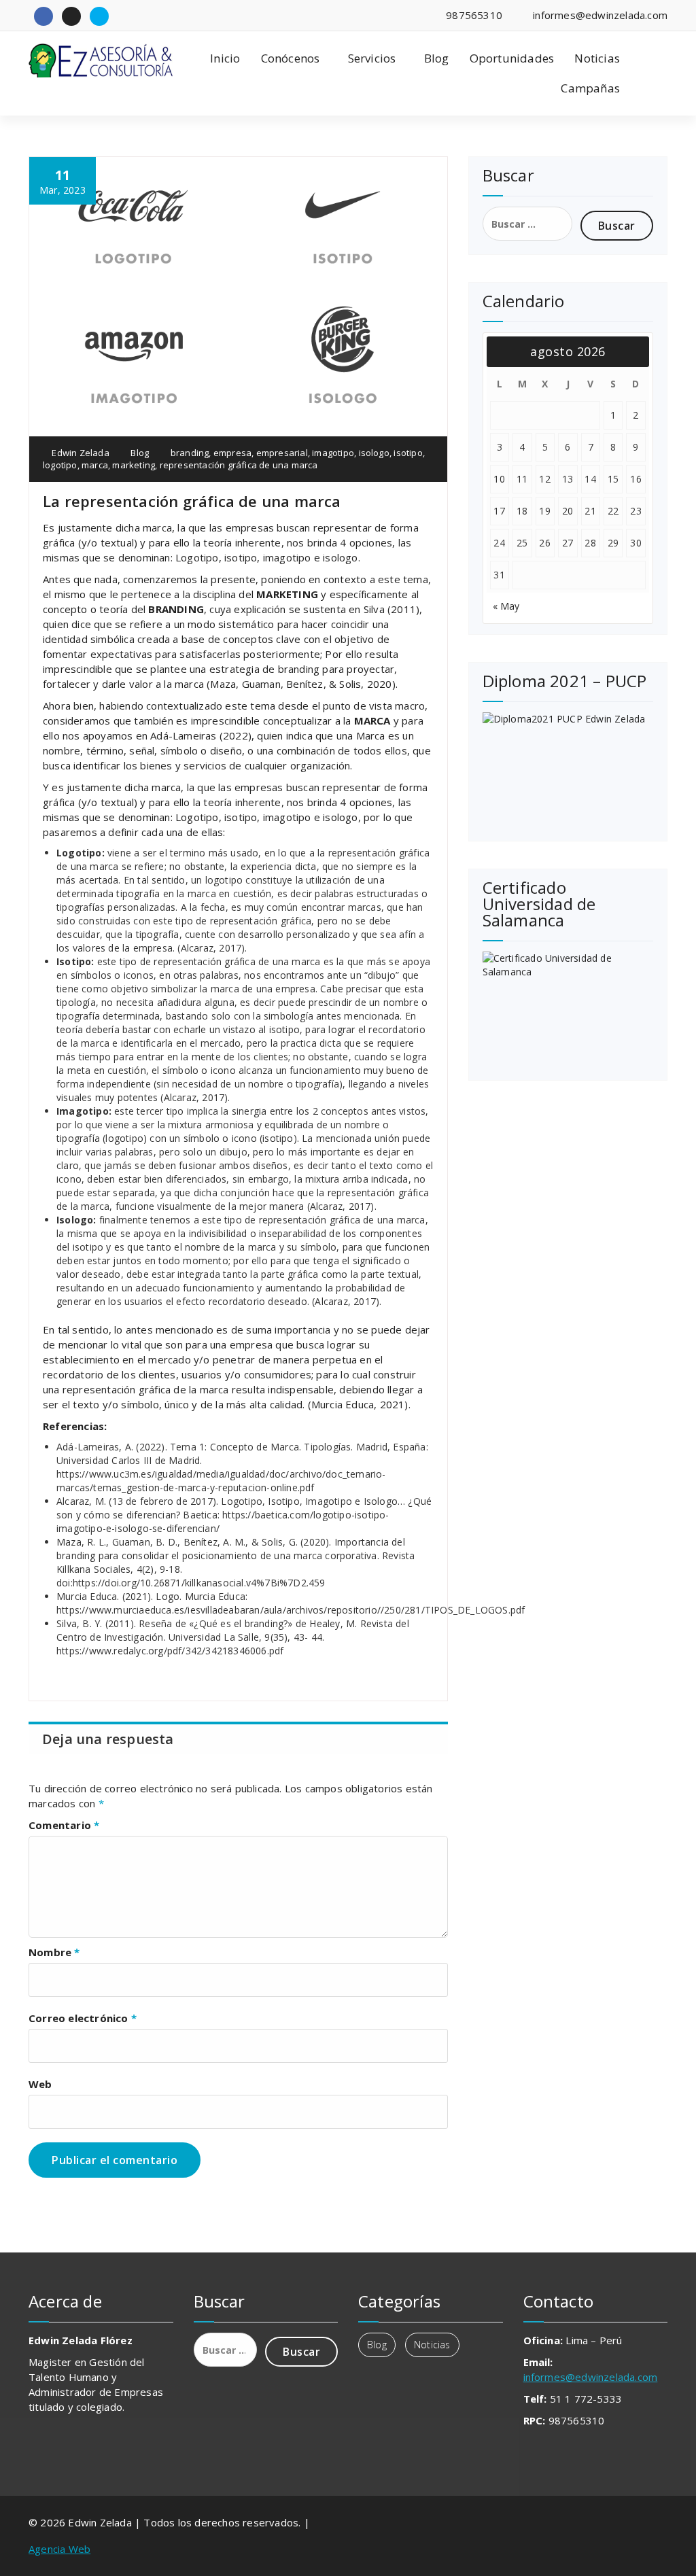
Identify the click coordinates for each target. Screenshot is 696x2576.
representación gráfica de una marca (239, 465)
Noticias (597, 58)
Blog (437, 58)
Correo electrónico (83, 2018)
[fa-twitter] (99, 16)
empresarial (282, 453)
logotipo (60, 465)
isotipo (408, 453)
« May (506, 606)
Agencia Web (59, 2549)
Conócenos (291, 58)
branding (190, 453)
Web (40, 2084)
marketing (134, 465)
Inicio (225, 58)
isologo (374, 453)
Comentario (64, 1825)
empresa (232, 453)
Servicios (372, 58)
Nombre (54, 1952)
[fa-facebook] (43, 16)
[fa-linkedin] (71, 16)
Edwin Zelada (80, 453)
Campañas (590, 88)
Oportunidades (512, 58)
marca (95, 465)
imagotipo (333, 453)
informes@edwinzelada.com (591, 2377)
